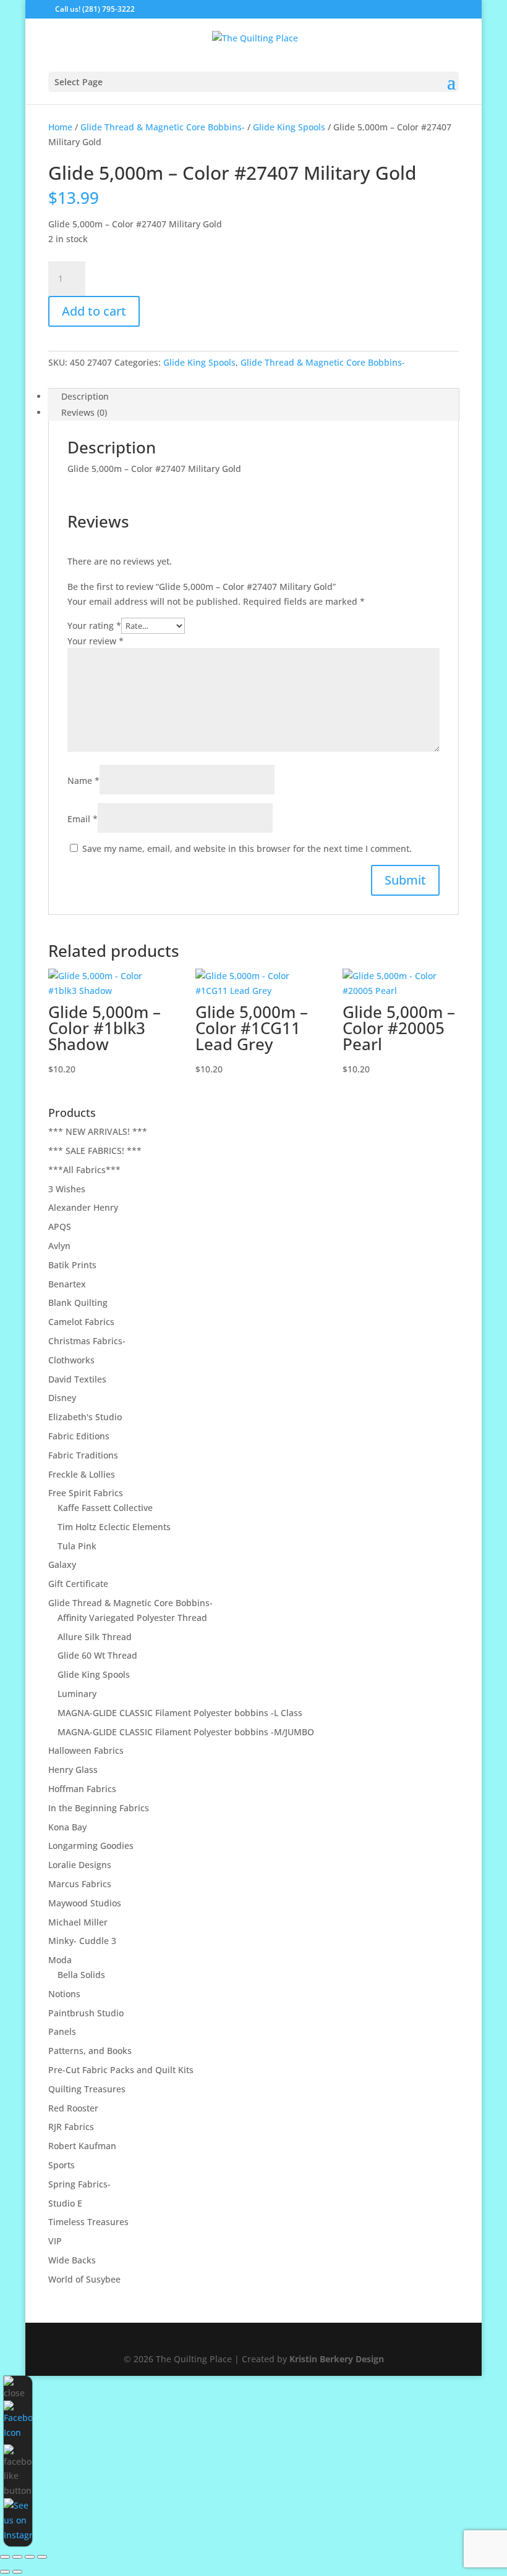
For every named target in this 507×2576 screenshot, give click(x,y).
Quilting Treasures (87, 2089)
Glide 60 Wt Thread (97, 1655)
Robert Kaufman (82, 2146)
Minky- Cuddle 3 (82, 1941)
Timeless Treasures (88, 2222)
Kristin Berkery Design (337, 2359)
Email (83, 819)
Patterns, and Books (90, 2051)
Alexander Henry (83, 1207)
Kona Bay (67, 1827)
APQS (60, 1227)
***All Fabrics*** (84, 1170)
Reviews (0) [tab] (84, 412)
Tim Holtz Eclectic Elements (114, 1527)
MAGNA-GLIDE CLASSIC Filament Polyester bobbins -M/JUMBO (186, 1732)
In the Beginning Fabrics (99, 1808)
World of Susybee (84, 2279)
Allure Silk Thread (95, 1637)
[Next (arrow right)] (17, 2572)
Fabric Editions (79, 1436)
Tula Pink (77, 1546)
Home (60, 127)
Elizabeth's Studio (85, 1417)
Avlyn (59, 1246)
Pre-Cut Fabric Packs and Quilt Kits (121, 2070)
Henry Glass (73, 1770)
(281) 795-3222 (109, 9)
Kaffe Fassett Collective (105, 1508)
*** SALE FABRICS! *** (95, 1151)
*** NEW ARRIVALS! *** (98, 1131)
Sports (62, 2165)
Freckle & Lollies (82, 1474)
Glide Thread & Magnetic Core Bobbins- (163, 127)
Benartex (67, 1284)
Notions (64, 1994)
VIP (55, 2241)
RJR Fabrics (71, 2127)
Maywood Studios (85, 1903)
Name (83, 781)
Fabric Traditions (83, 1455)
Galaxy (62, 1564)
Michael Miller (78, 1922)
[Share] (30, 2557)
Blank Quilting (78, 1303)
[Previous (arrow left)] (5, 2572)
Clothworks (71, 1360)
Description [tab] (85, 396)
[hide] (18, 2388)
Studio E (65, 2203)
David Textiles (77, 1379)
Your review (96, 641)
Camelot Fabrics (81, 1322)
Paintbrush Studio (86, 2013)
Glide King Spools (289, 127)
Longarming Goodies (91, 1846)
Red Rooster (73, 2108)
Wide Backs (72, 2260)
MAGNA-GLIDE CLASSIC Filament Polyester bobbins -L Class (180, 1713)
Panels (62, 2031)
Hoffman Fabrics (82, 1789)
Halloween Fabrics (86, 1750)
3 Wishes (67, 1189)
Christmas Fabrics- (87, 1341)
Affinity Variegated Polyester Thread (132, 1618)
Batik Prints (72, 1265)
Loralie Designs (80, 1865)
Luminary (77, 1694)
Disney (62, 1398)
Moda (60, 1960)
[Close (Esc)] (42, 2557)
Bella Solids (81, 1975)
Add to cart (94, 311)
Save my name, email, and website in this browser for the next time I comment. (247, 848)
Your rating (94, 625)
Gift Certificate (78, 1584)
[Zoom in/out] (5, 2557)
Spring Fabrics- (79, 2184)
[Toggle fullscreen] (17, 2557)
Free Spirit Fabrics (86, 1493)
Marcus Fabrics (80, 1884)
